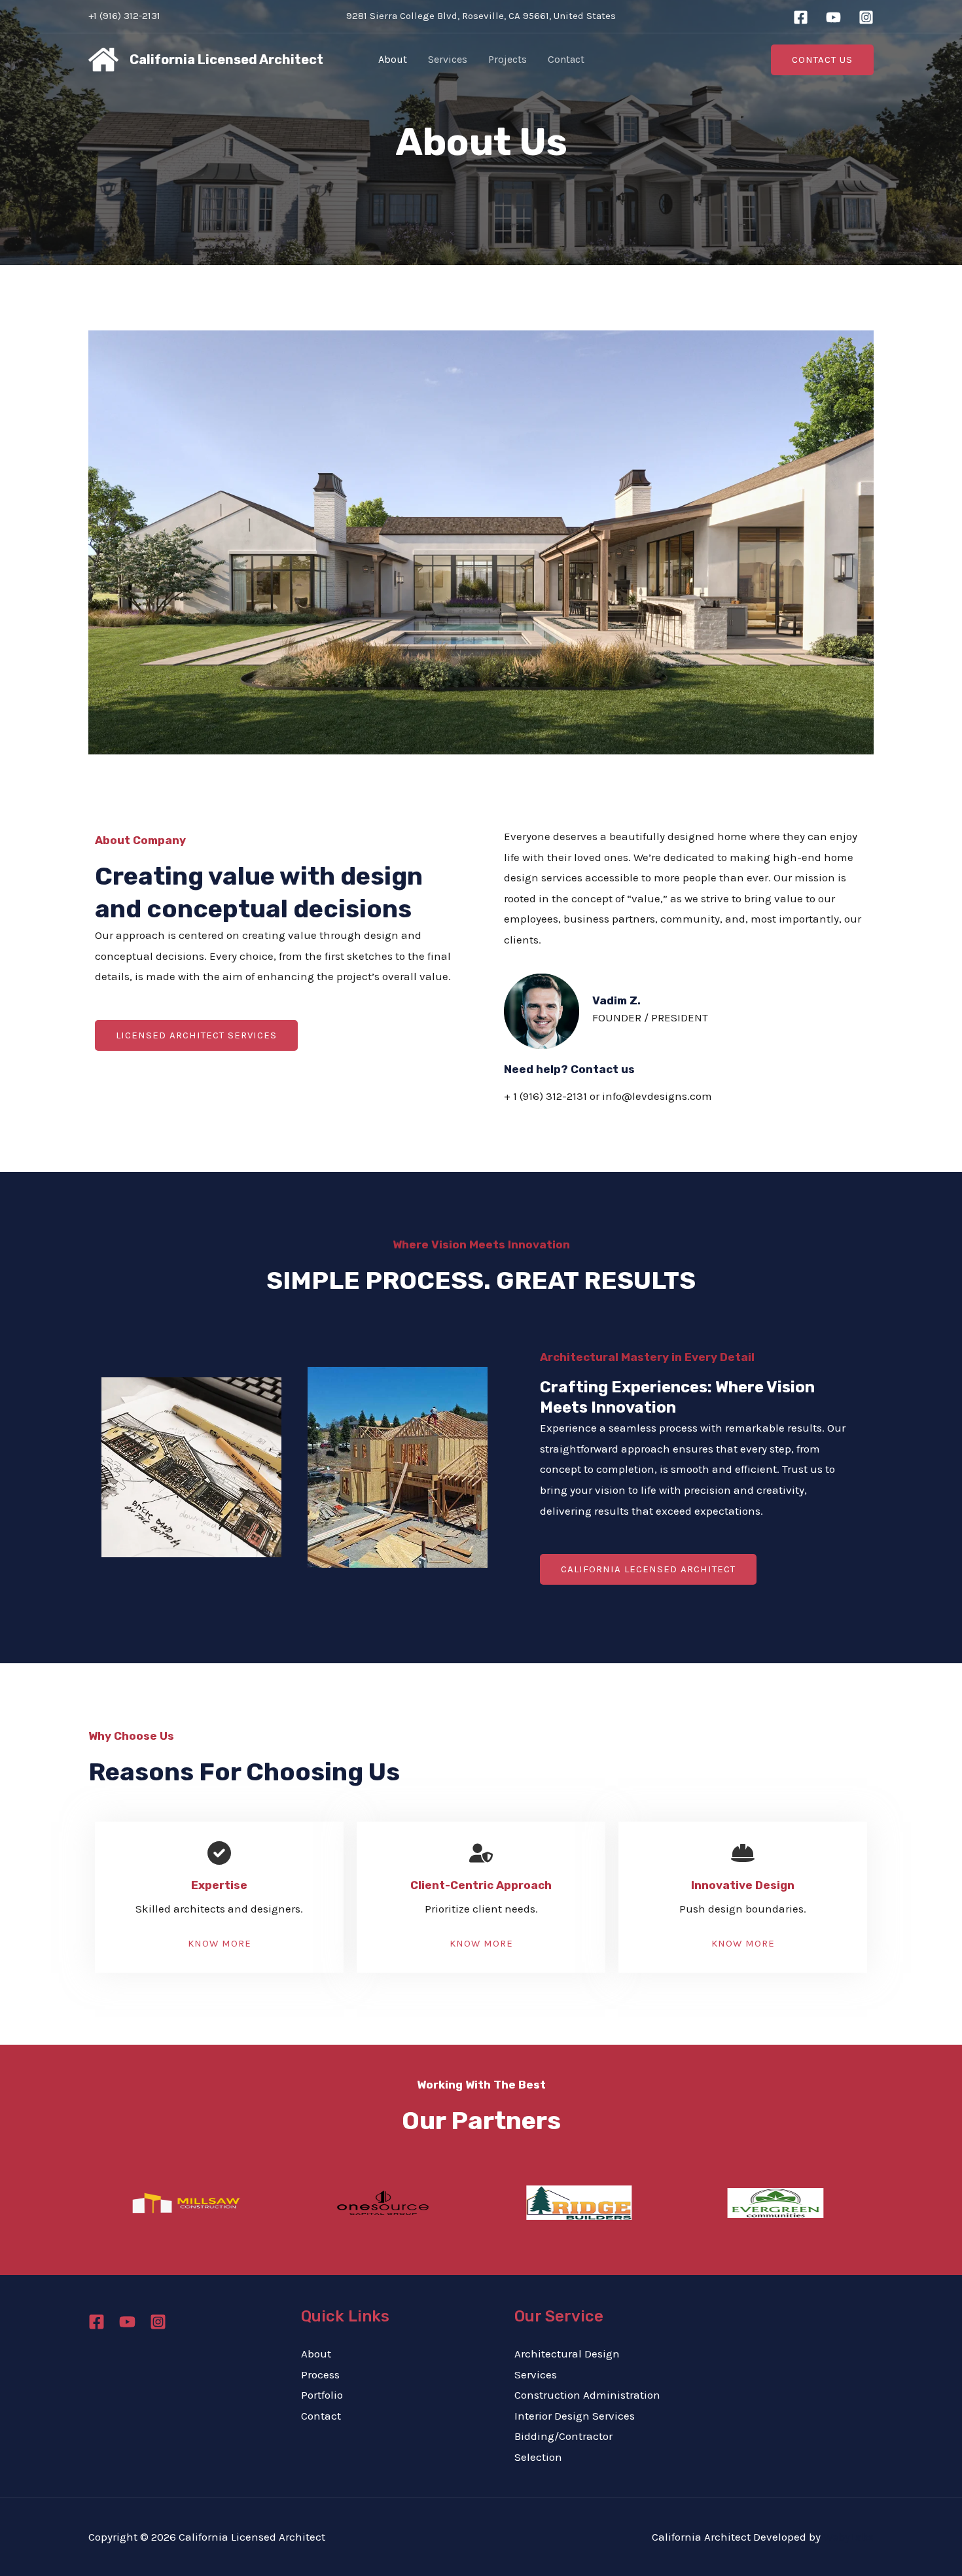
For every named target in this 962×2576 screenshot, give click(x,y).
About (393, 59)
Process (320, 2374)
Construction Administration (587, 2395)
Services (448, 59)
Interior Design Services (575, 2416)
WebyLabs (848, 2537)
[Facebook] (801, 17)
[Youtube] (127, 2322)
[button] (822, 60)
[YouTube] (833, 17)
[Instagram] (866, 17)
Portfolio (322, 2395)
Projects (508, 59)
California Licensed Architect (226, 60)
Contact (566, 59)
